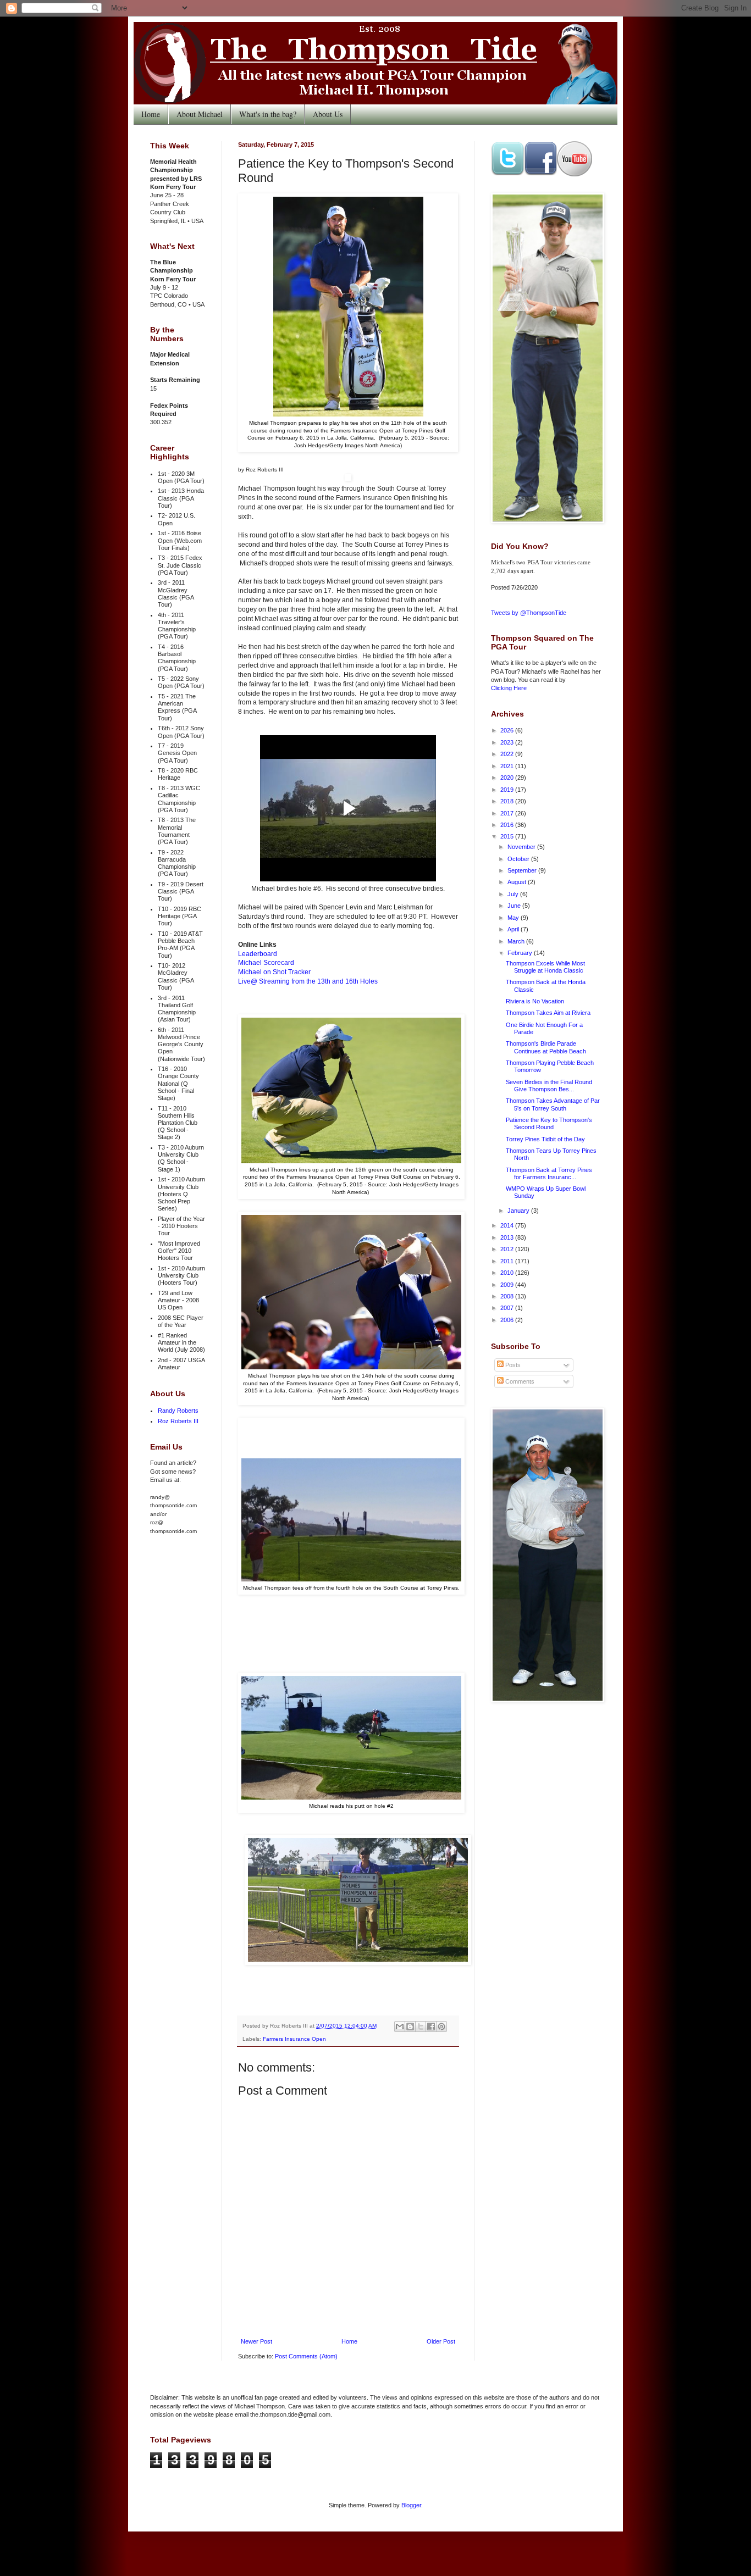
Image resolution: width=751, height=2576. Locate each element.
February (521, 953)
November (522, 847)
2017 (508, 813)
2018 (508, 801)
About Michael (200, 114)
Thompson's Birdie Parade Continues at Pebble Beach (546, 1047)
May (514, 918)
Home (151, 114)
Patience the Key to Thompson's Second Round (549, 1123)
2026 (508, 730)
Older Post (441, 2341)
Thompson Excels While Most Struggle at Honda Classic (545, 967)
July (514, 894)
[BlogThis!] (410, 2027)
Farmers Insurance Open (294, 2039)
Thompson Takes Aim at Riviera (548, 1013)
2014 (508, 1225)
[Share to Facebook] (431, 2027)
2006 (508, 1320)
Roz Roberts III (178, 1421)
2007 (508, 1308)
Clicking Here (509, 688)
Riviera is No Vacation (535, 1001)
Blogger (411, 2505)
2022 (508, 754)
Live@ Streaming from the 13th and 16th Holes (308, 981)
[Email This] (400, 2027)
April (514, 929)
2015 (508, 836)
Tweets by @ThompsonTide (529, 613)
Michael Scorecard (266, 963)
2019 (508, 790)
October (519, 859)
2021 (508, 766)
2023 (508, 742)
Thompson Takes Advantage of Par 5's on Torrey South (553, 1104)
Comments (519, 1381)
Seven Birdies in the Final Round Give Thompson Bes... (549, 1086)
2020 (508, 778)
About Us (328, 114)
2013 (508, 1237)
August (518, 882)
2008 (508, 1296)
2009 (508, 1285)
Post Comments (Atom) (306, 2356)
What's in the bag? (268, 114)
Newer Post (256, 2341)
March (517, 941)
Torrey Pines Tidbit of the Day (545, 1139)
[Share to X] (421, 2027)
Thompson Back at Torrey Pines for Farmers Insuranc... (549, 1173)
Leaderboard (258, 954)
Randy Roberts (178, 1411)
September (523, 870)
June (515, 906)
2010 (508, 1273)
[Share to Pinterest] (441, 2027)
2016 (508, 825)
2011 (508, 1261)
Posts (512, 1365)
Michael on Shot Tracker (274, 972)
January (519, 1211)
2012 (508, 1249)
